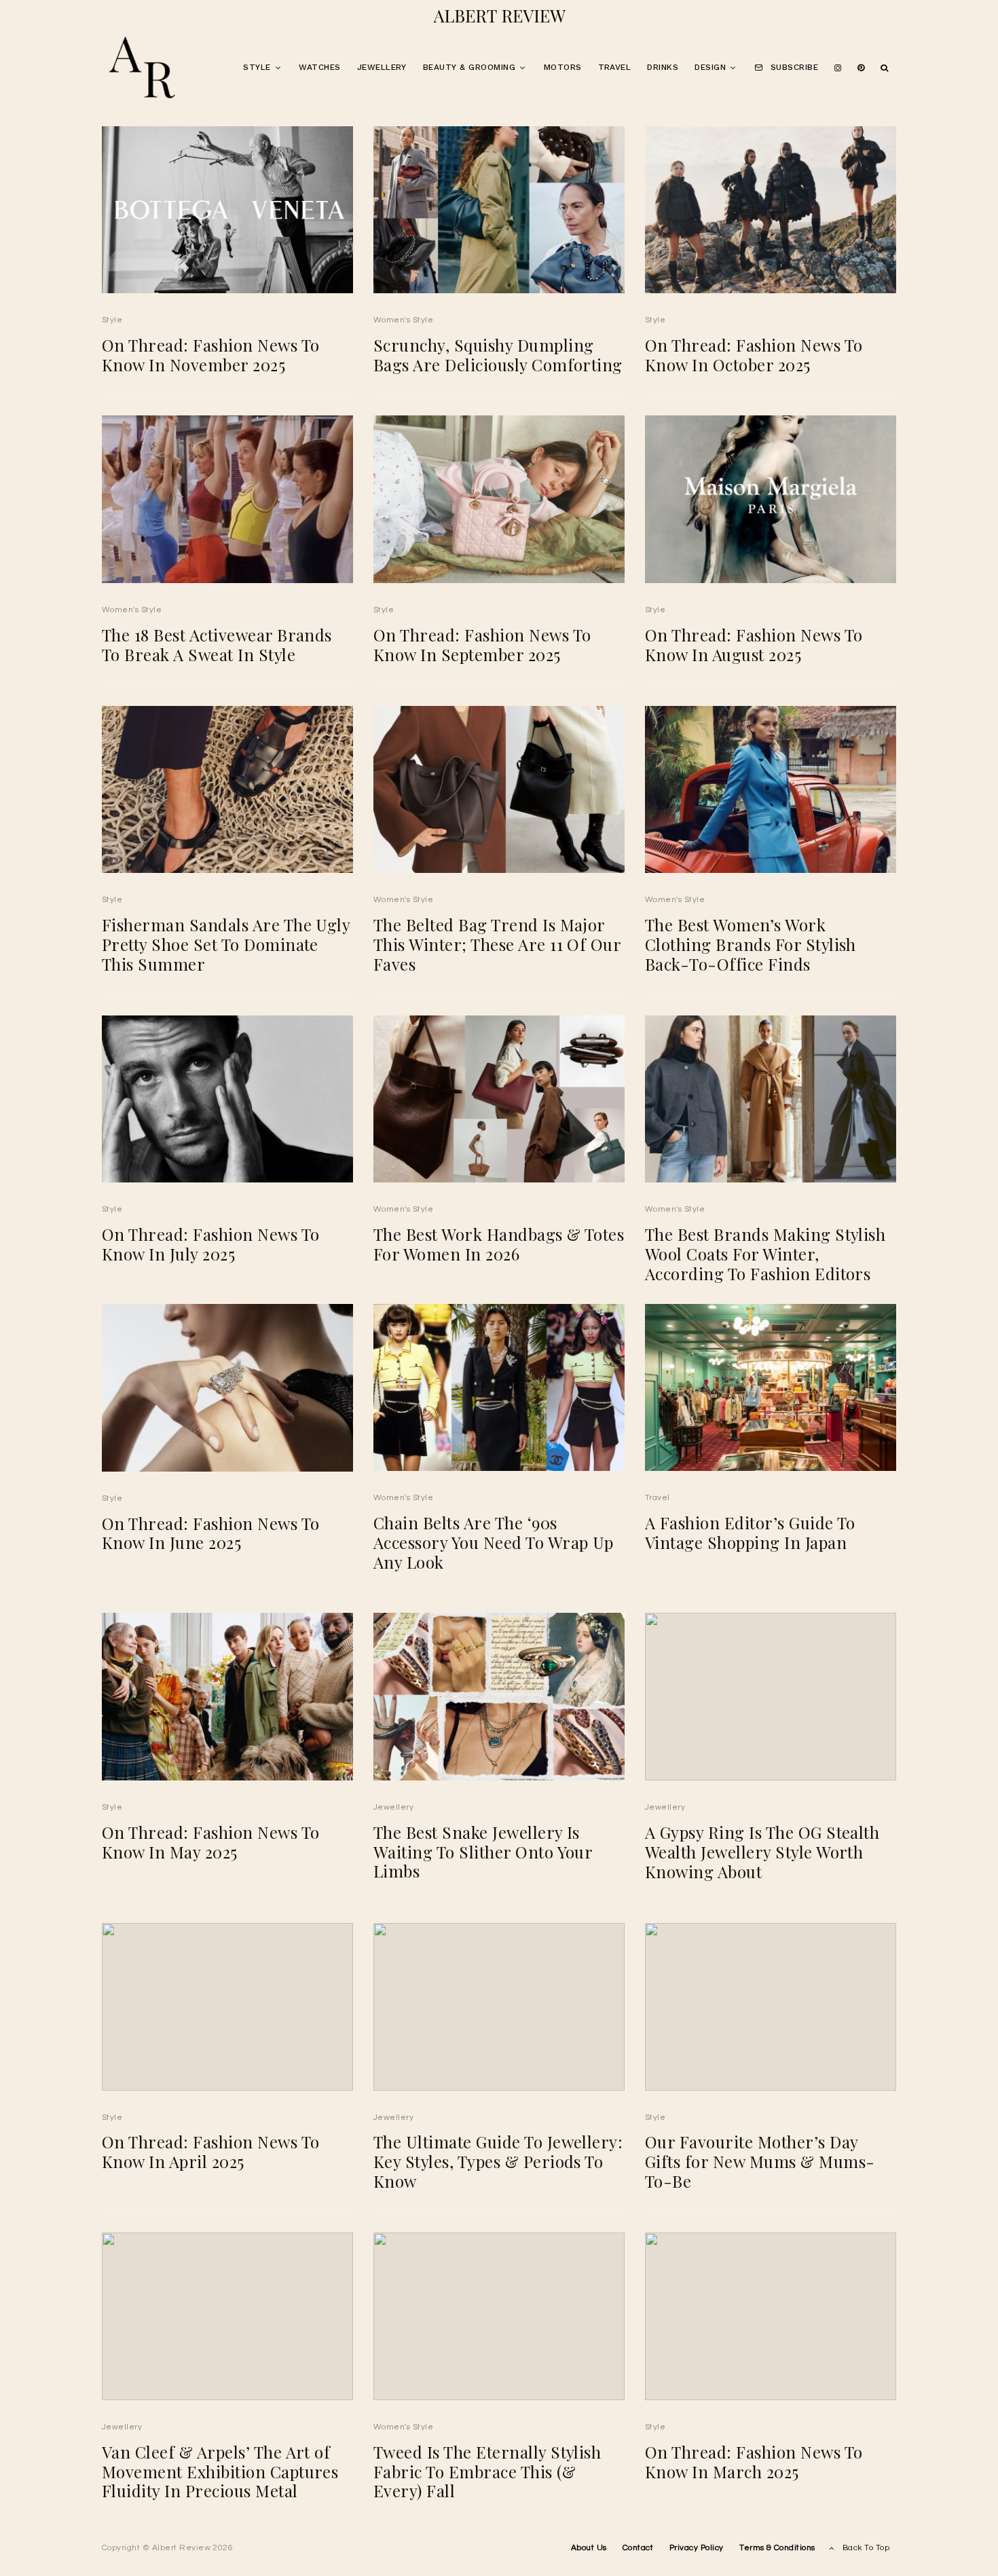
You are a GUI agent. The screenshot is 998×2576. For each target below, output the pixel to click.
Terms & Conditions (777, 2548)
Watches (319, 67)
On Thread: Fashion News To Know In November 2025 (210, 355)
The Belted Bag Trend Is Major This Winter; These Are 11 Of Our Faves (497, 944)
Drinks (663, 67)
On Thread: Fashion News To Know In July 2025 (210, 1244)
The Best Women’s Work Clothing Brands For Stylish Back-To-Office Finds (751, 944)
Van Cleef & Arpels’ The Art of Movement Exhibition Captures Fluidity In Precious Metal (220, 2471)
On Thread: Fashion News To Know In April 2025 (210, 2152)
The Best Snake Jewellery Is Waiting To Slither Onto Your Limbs (483, 1852)
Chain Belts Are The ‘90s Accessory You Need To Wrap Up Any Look (494, 1542)
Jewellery (382, 67)
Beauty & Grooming (469, 67)
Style (257, 67)
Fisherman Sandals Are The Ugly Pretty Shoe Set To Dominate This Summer (226, 944)
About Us (589, 2548)
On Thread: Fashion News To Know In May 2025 (210, 1842)
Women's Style (403, 320)
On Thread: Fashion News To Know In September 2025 (482, 645)
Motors (563, 67)
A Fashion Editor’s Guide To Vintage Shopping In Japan (750, 1533)
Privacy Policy (697, 2548)
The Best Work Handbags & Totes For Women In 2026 (499, 1244)
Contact (638, 2548)
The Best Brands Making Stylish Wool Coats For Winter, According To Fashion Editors (765, 1254)
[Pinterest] (861, 68)
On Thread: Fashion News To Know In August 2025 (754, 645)
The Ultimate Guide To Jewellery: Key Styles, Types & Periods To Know (498, 2161)
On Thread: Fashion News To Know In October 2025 (754, 355)
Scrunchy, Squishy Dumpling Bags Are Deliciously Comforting (498, 355)
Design (710, 67)
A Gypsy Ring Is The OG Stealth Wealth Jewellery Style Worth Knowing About (762, 1852)
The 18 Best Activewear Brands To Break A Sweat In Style (217, 645)
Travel (615, 67)
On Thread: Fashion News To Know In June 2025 (210, 1533)
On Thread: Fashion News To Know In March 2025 (754, 2462)
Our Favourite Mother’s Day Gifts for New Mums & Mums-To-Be (760, 2161)
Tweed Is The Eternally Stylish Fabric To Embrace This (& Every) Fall (487, 2471)
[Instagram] (838, 68)
